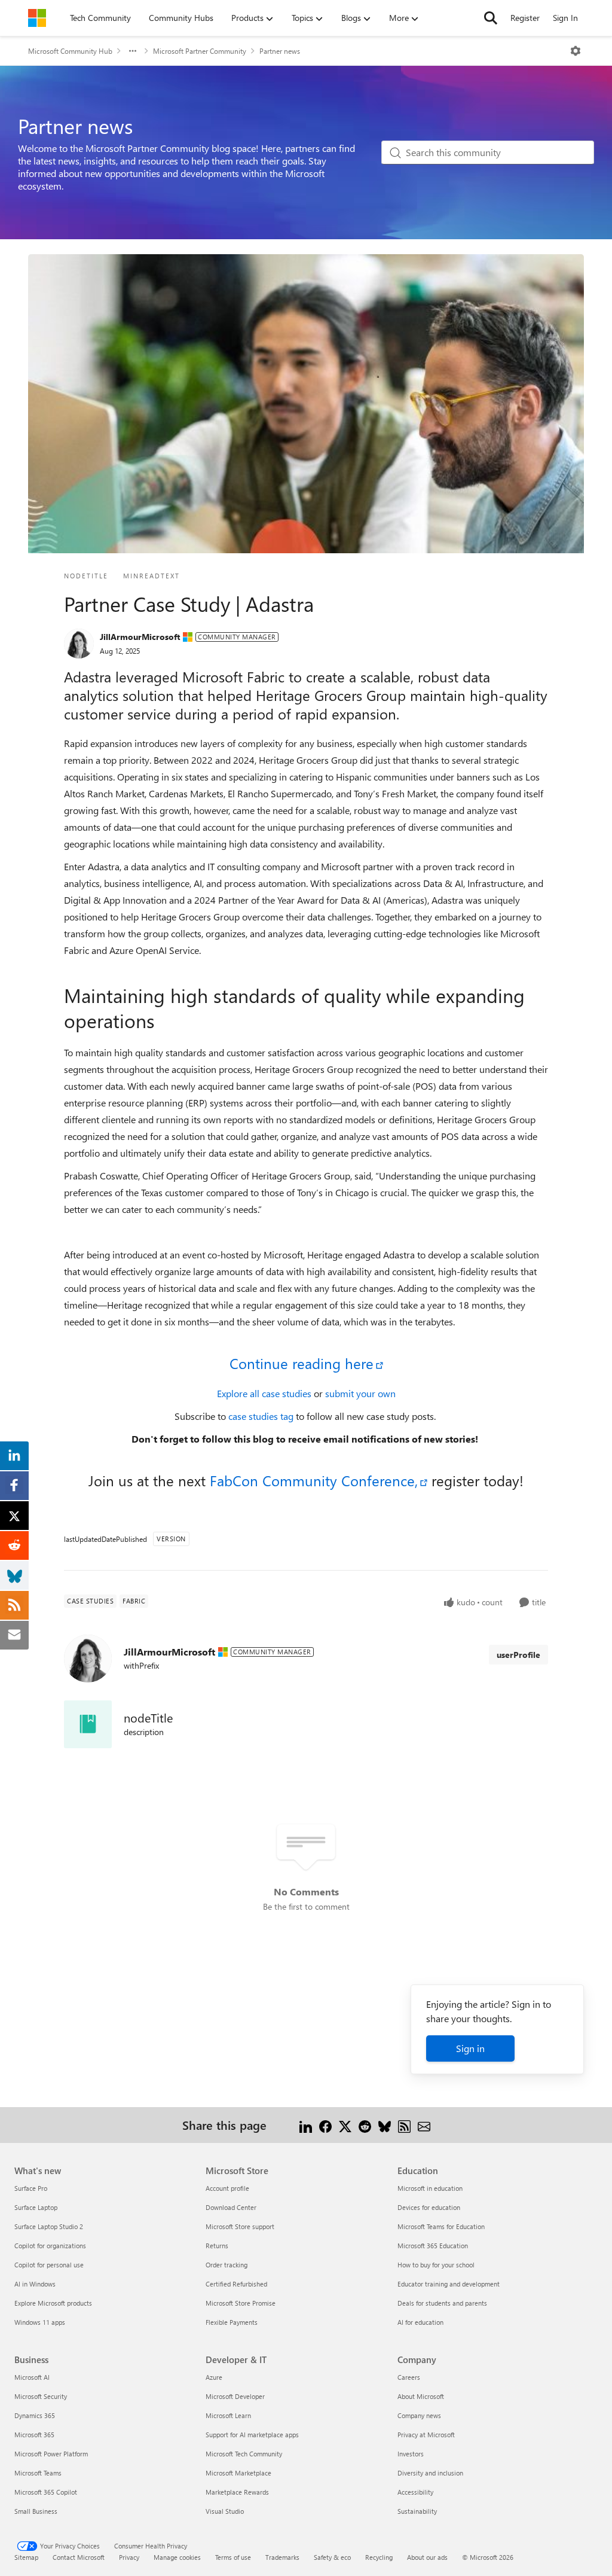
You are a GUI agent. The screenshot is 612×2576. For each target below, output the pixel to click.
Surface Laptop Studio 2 (49, 2226)
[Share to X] (345, 2125)
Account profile (227, 2188)
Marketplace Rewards (237, 2492)
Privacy (129, 2557)
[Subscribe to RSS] (404, 2125)
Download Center (231, 2207)
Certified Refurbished (236, 2284)
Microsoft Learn (228, 2415)
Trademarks (282, 2557)
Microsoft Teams (38, 2473)
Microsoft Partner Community (200, 51)
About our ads (427, 2557)
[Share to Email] (424, 2125)
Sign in (470, 2048)
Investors (411, 2454)
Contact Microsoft (79, 2557)
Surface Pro (31, 2188)
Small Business (36, 2511)
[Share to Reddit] (365, 2125)
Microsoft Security (41, 2396)
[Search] (491, 18)
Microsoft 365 (34, 2435)
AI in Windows (35, 2284)
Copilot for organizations (50, 2246)
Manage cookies (177, 2557)
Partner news (280, 51)
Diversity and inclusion (430, 2473)
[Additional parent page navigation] (133, 51)
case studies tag (262, 1416)
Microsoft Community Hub (70, 51)
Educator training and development (449, 2284)
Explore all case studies (265, 1393)
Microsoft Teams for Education (441, 2226)
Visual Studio (225, 2511)
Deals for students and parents (442, 2303)
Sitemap (26, 2557)
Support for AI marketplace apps (252, 2435)
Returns (217, 2246)
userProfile (518, 1655)
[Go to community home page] (37, 18)
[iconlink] (88, 1724)
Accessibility (415, 2492)
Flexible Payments (232, 2322)
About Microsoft (421, 2396)
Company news (419, 2415)
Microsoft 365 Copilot (46, 2492)
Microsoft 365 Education (433, 2246)
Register (525, 18)
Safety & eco (332, 2557)
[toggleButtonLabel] (576, 51)
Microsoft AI (32, 2377)
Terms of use (233, 2557)
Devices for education (429, 2207)
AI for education (420, 2322)
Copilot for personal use (49, 2265)
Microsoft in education (430, 2188)
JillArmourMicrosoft (140, 637)
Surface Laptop (36, 2207)
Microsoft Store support (240, 2226)
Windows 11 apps (40, 2322)
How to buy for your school (436, 2265)
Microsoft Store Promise (241, 2303)
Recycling (379, 2557)
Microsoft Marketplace (238, 2473)
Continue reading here (302, 1363)
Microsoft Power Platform (51, 2454)
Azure (214, 2377)
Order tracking (227, 2265)
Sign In (565, 18)
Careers (409, 2377)
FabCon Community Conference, (312, 1480)
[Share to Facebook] (325, 2125)
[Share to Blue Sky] (385, 2125)
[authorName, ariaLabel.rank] (79, 644)
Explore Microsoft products (53, 2303)
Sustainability (417, 2511)
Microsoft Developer (235, 2396)
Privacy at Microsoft (426, 2435)
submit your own (360, 1393)
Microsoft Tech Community (244, 2454)
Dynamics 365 (35, 2415)
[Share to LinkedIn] (306, 2125)
